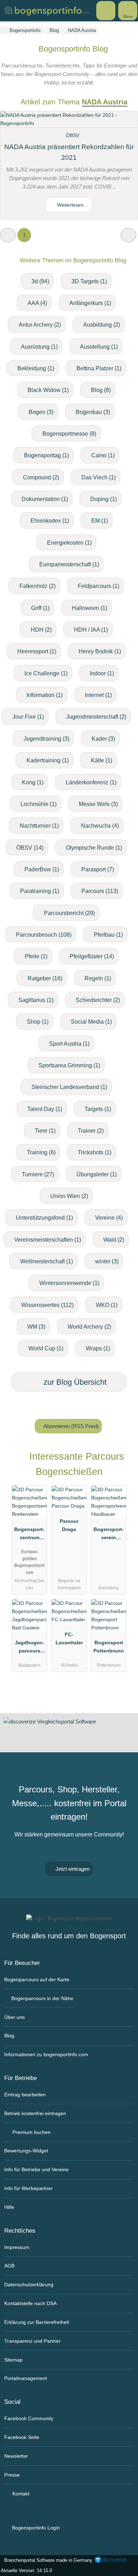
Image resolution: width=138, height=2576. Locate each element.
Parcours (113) (100, 891)
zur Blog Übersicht (74, 1382)
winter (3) (107, 1261)
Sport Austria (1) (69, 1044)
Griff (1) (40, 608)
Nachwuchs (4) (100, 826)
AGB (9, 2266)
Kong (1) (33, 782)
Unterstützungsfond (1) (44, 1218)
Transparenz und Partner (32, 2341)
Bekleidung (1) (36, 368)
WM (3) (36, 1327)
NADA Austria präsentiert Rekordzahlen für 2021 (69, 152)
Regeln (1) (98, 978)
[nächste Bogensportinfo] (128, 235)
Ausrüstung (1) (39, 347)
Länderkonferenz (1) (91, 782)
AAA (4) (37, 303)
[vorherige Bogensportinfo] (8, 235)
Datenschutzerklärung (29, 2284)
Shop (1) (38, 1022)
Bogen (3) (41, 412)
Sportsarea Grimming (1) (69, 1065)
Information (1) (45, 695)
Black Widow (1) (48, 390)
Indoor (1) (102, 673)
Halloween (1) (90, 608)
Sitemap (13, 2360)
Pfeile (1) (36, 956)
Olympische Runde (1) (94, 848)
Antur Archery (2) (40, 325)
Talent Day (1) (45, 1109)
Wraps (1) (98, 1348)
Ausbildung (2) (102, 325)
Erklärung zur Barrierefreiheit (37, 2322)
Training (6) (41, 1152)
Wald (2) (114, 1240)
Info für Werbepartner (28, 2188)
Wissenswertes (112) (47, 1305)
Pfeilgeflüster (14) (92, 956)
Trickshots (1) (95, 1152)
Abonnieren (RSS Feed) (71, 1426)
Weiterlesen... (72, 205)
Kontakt (20, 2494)
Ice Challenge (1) (46, 673)
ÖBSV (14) (30, 848)
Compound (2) (41, 477)
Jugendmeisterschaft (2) (96, 717)
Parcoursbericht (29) (69, 913)
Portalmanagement (26, 2378)
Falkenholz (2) (38, 586)
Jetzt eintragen (72, 1869)
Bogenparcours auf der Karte (37, 1979)
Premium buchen (31, 2132)
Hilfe (9, 2207)
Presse (12, 2475)
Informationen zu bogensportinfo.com (46, 2054)
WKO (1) (107, 1305)
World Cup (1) (46, 1348)
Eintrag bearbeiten (25, 2095)
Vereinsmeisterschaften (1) (48, 1240)
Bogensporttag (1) (47, 455)
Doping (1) (103, 499)
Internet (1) (98, 695)
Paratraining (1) (40, 891)
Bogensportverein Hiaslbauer (109, 1535)
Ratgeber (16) (45, 978)
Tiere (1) (45, 1131)
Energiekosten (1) (69, 543)
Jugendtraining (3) (47, 739)
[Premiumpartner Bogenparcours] (123, 1463)
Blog (9, 2036)
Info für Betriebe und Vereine (36, 2169)
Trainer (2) (91, 1131)
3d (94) (40, 281)
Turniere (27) (38, 1174)
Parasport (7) (98, 869)
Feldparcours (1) (99, 586)
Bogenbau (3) (93, 412)
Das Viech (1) (99, 477)
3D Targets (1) (89, 281)
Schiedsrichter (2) (98, 1000)
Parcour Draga (69, 1525)
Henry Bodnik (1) (100, 651)
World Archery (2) (89, 1327)
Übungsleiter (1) (97, 1174)
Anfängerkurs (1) (90, 303)
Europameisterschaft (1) (69, 564)
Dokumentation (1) (45, 499)
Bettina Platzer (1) (99, 368)
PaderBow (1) (42, 869)
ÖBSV (73, 135)
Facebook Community (29, 2418)
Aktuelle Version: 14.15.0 (26, 2570)
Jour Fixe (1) (28, 717)
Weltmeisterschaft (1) (47, 1261)
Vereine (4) (109, 1218)
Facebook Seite (22, 2437)
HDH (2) (41, 630)
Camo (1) (103, 455)
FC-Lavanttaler (69, 1638)
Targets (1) (98, 1109)
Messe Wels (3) (98, 804)
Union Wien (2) (69, 1196)
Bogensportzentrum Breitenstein (29, 1535)
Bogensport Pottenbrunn (109, 1647)
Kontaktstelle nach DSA (30, 2303)
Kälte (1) (102, 760)
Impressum (17, 2247)
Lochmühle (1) (39, 804)
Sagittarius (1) (36, 1000)
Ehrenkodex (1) (50, 521)
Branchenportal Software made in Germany (47, 2560)
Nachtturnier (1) (39, 826)
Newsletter (16, 2456)
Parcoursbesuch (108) (44, 935)
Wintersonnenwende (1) (69, 1283)
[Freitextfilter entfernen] (106, 10)
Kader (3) (103, 739)
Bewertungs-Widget (26, 2151)
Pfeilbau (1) (108, 935)
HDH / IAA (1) (91, 630)
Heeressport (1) (37, 651)
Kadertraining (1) (48, 760)
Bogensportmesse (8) (69, 434)
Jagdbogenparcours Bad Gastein (29, 1648)
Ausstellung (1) (99, 347)
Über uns (15, 2017)
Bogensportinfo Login (35, 2528)
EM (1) (100, 521)
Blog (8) (101, 390)
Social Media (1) (91, 1022)
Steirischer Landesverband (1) (69, 1087)
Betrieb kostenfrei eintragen (35, 2113)
